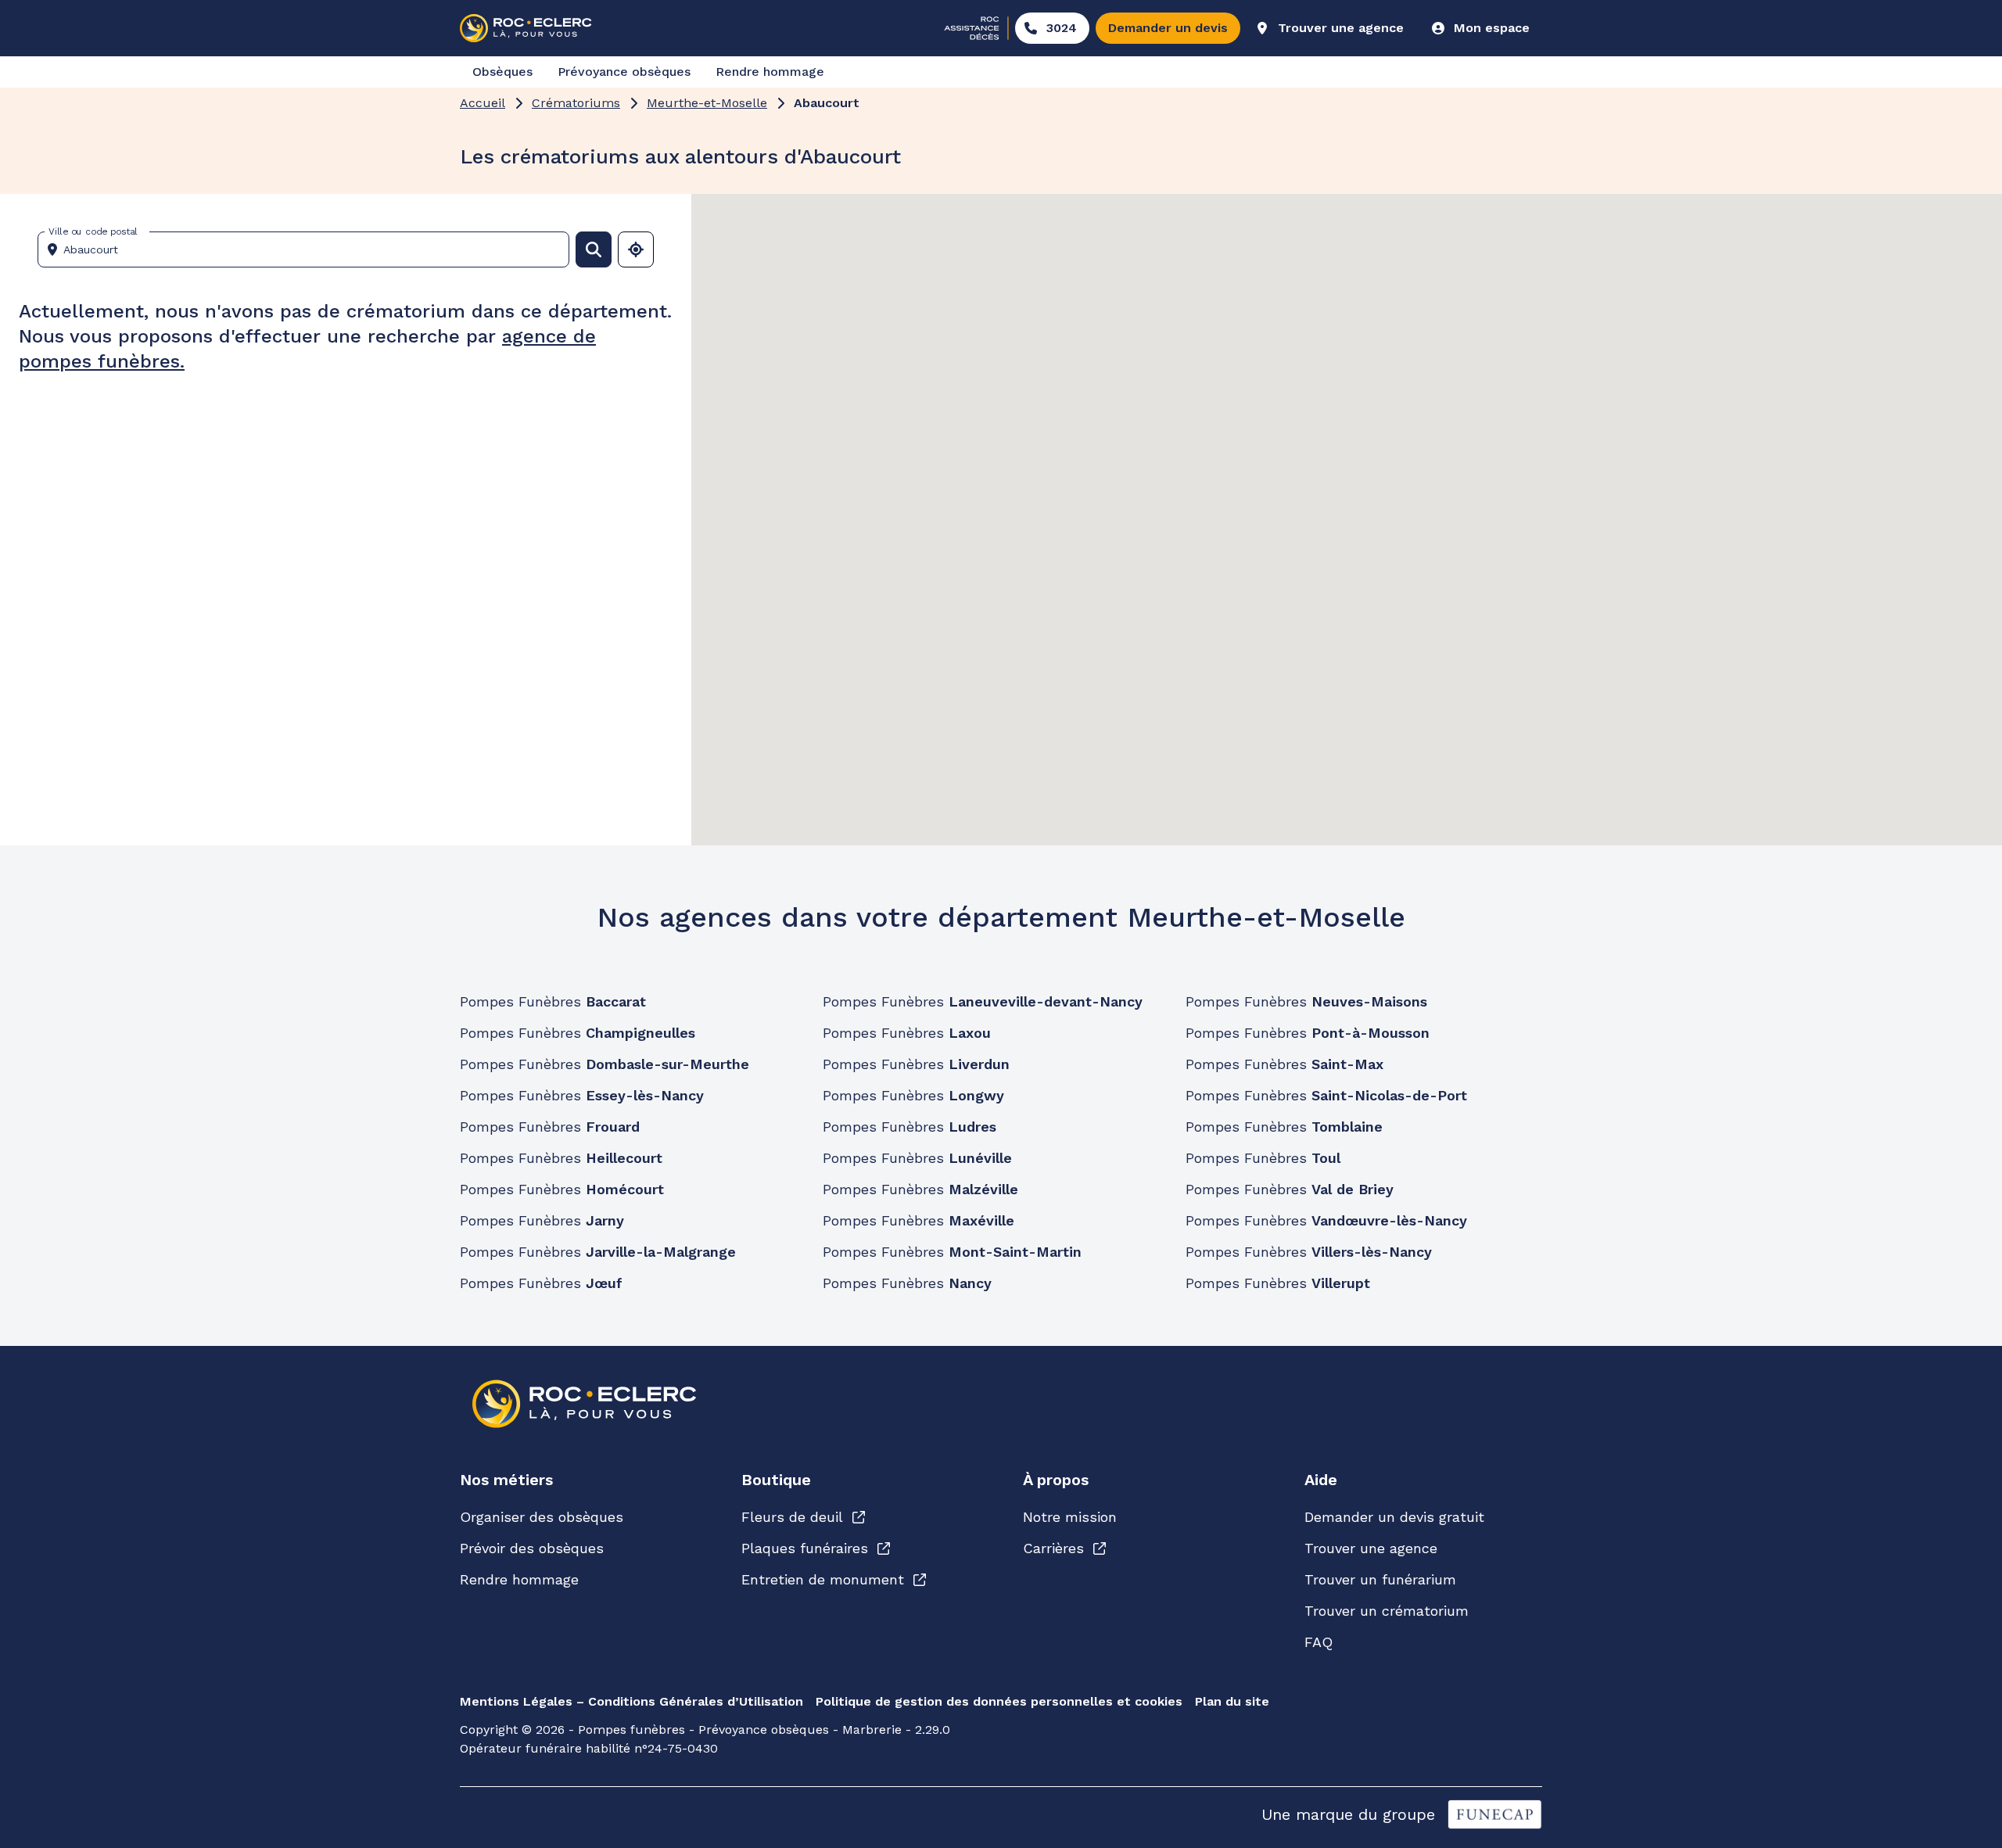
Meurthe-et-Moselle (707, 103)
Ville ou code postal (93, 231)
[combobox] (310, 249)
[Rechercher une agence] (594, 249)
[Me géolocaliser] (636, 249)
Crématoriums (576, 103)
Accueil (483, 103)
